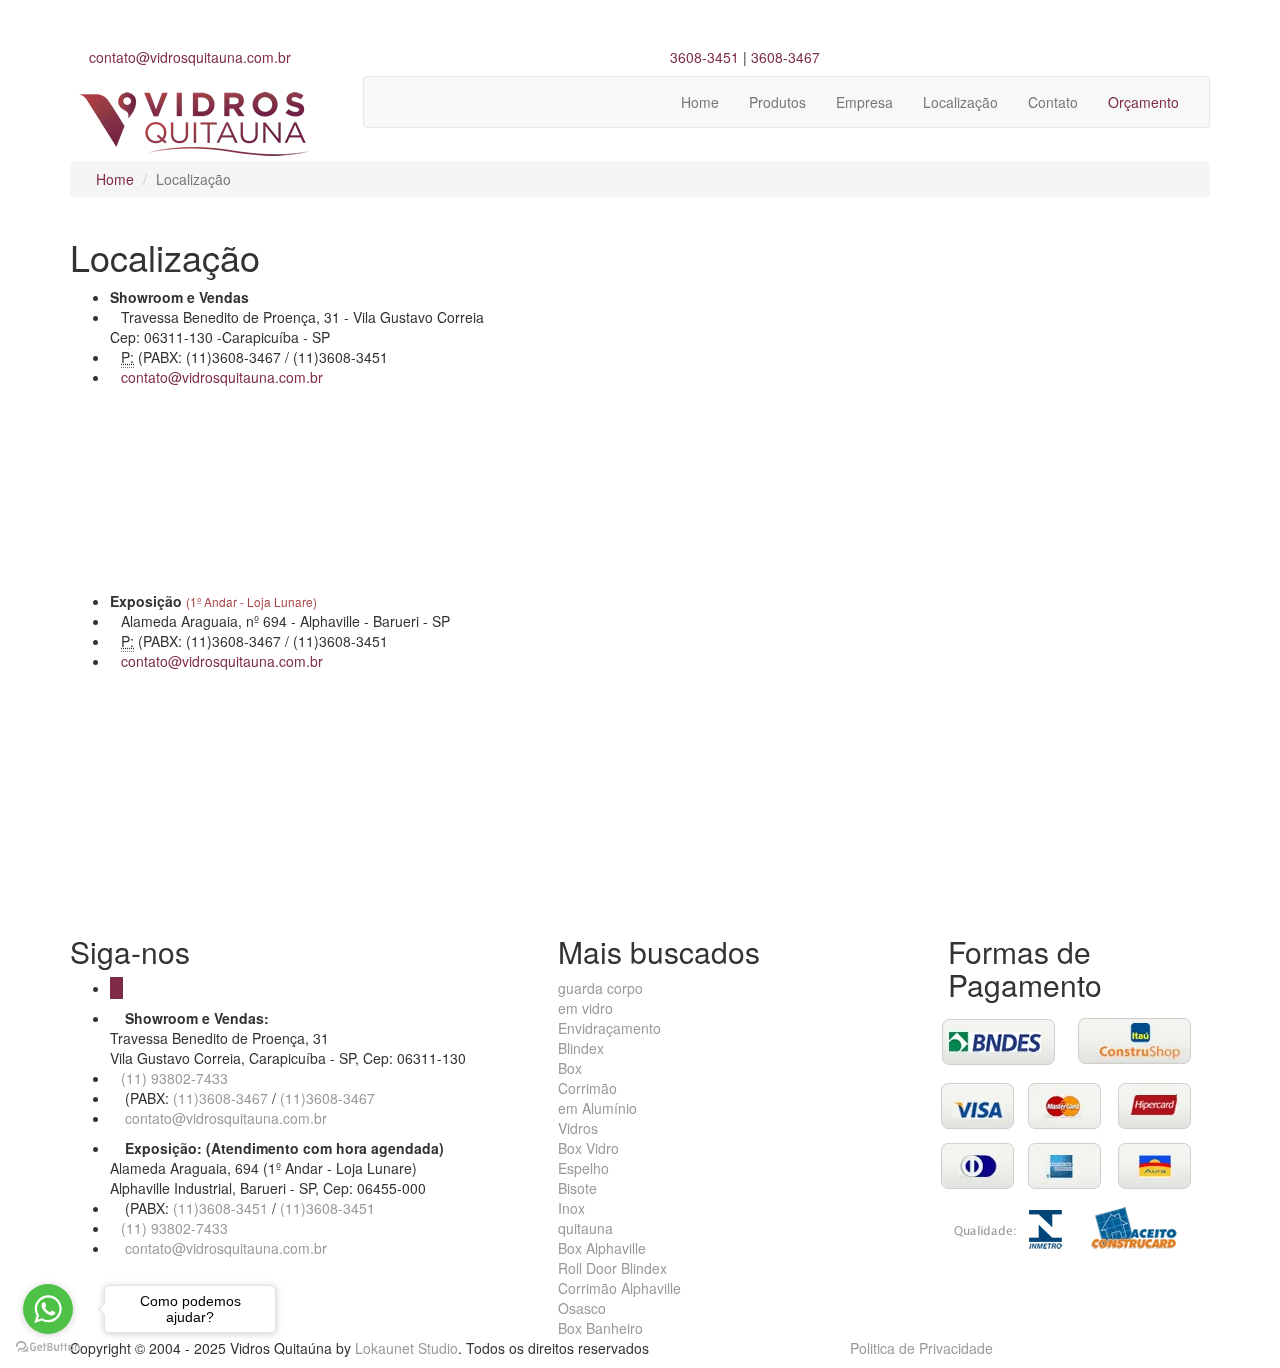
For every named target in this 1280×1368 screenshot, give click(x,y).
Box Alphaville (602, 1248)
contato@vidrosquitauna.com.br (190, 57)
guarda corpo (600, 988)
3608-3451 (704, 57)
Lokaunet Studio (406, 1348)
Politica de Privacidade (921, 1348)
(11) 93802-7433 (174, 1078)
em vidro (585, 1008)
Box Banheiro (600, 1328)
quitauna (585, 1228)
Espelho (583, 1168)
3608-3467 (785, 57)
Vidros (578, 1128)
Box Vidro (588, 1148)
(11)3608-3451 (218, 1208)
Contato (1053, 102)
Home (700, 102)
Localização (960, 102)
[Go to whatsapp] (48, 1309)
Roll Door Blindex (612, 1268)
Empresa (864, 102)
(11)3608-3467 (218, 1098)
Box (570, 1068)
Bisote (577, 1188)
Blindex (581, 1048)
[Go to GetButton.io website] (48, 1347)
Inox (571, 1208)
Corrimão (587, 1088)
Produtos (777, 102)
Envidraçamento (609, 1028)
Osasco (582, 1308)
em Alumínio (597, 1108)
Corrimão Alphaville (619, 1288)
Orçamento (1143, 102)
